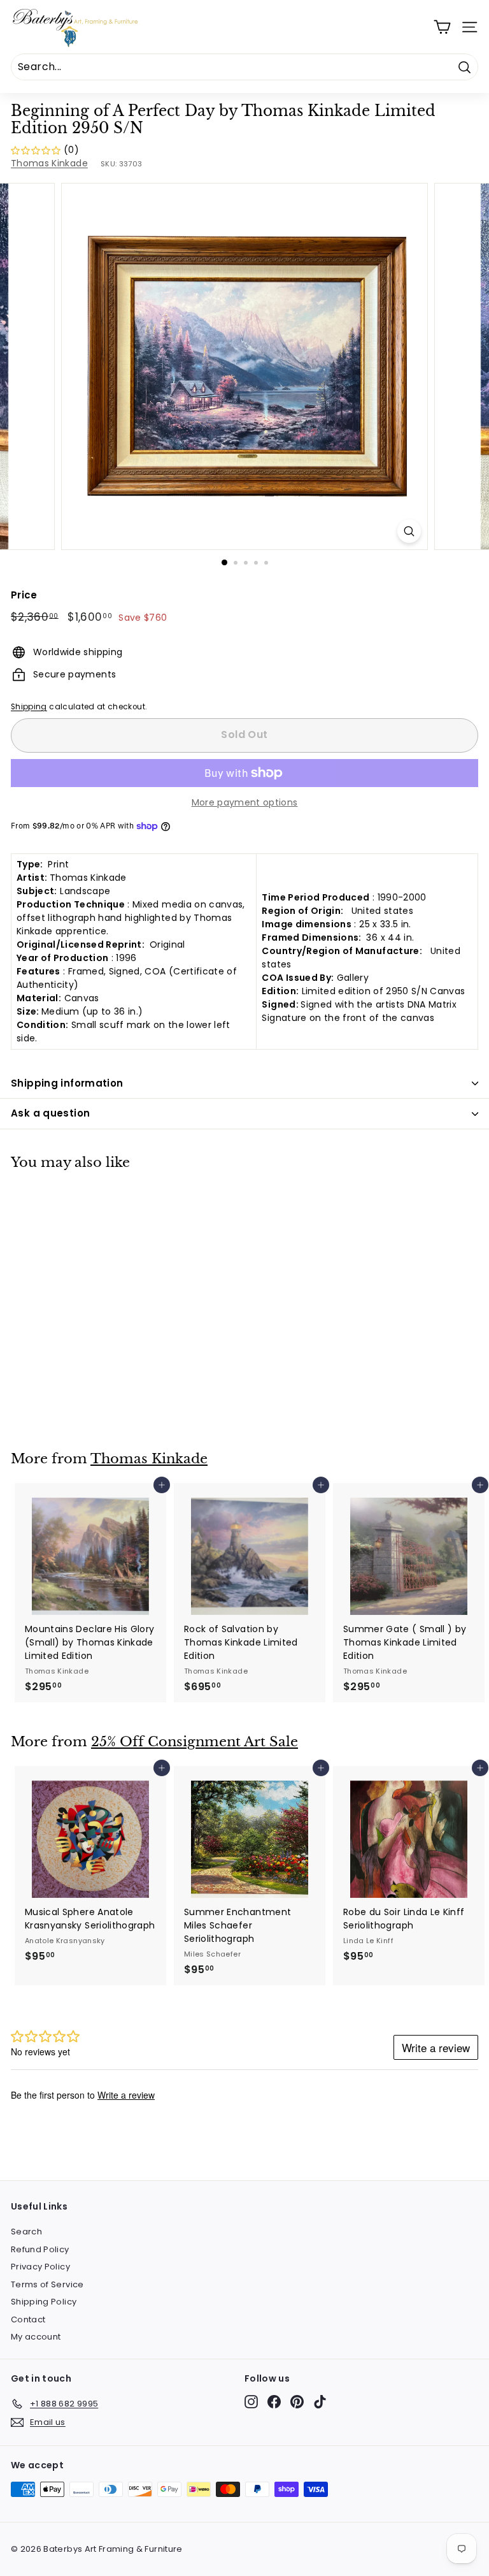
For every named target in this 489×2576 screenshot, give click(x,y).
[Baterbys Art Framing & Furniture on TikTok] (320, 2402)
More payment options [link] (245, 802)
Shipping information (67, 1083)
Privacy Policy (40, 2267)
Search (26, 2232)
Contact (28, 2319)
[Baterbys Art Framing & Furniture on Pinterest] (297, 2402)
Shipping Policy (44, 2302)
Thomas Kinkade (49, 163)
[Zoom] (409, 531)
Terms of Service (47, 2284)
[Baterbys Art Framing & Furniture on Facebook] (274, 2402)
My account (36, 2337)
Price (24, 595)
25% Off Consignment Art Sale (195, 1742)
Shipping (29, 707)
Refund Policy (40, 2249)
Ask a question (50, 1113)
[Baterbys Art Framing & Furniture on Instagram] (251, 2402)
